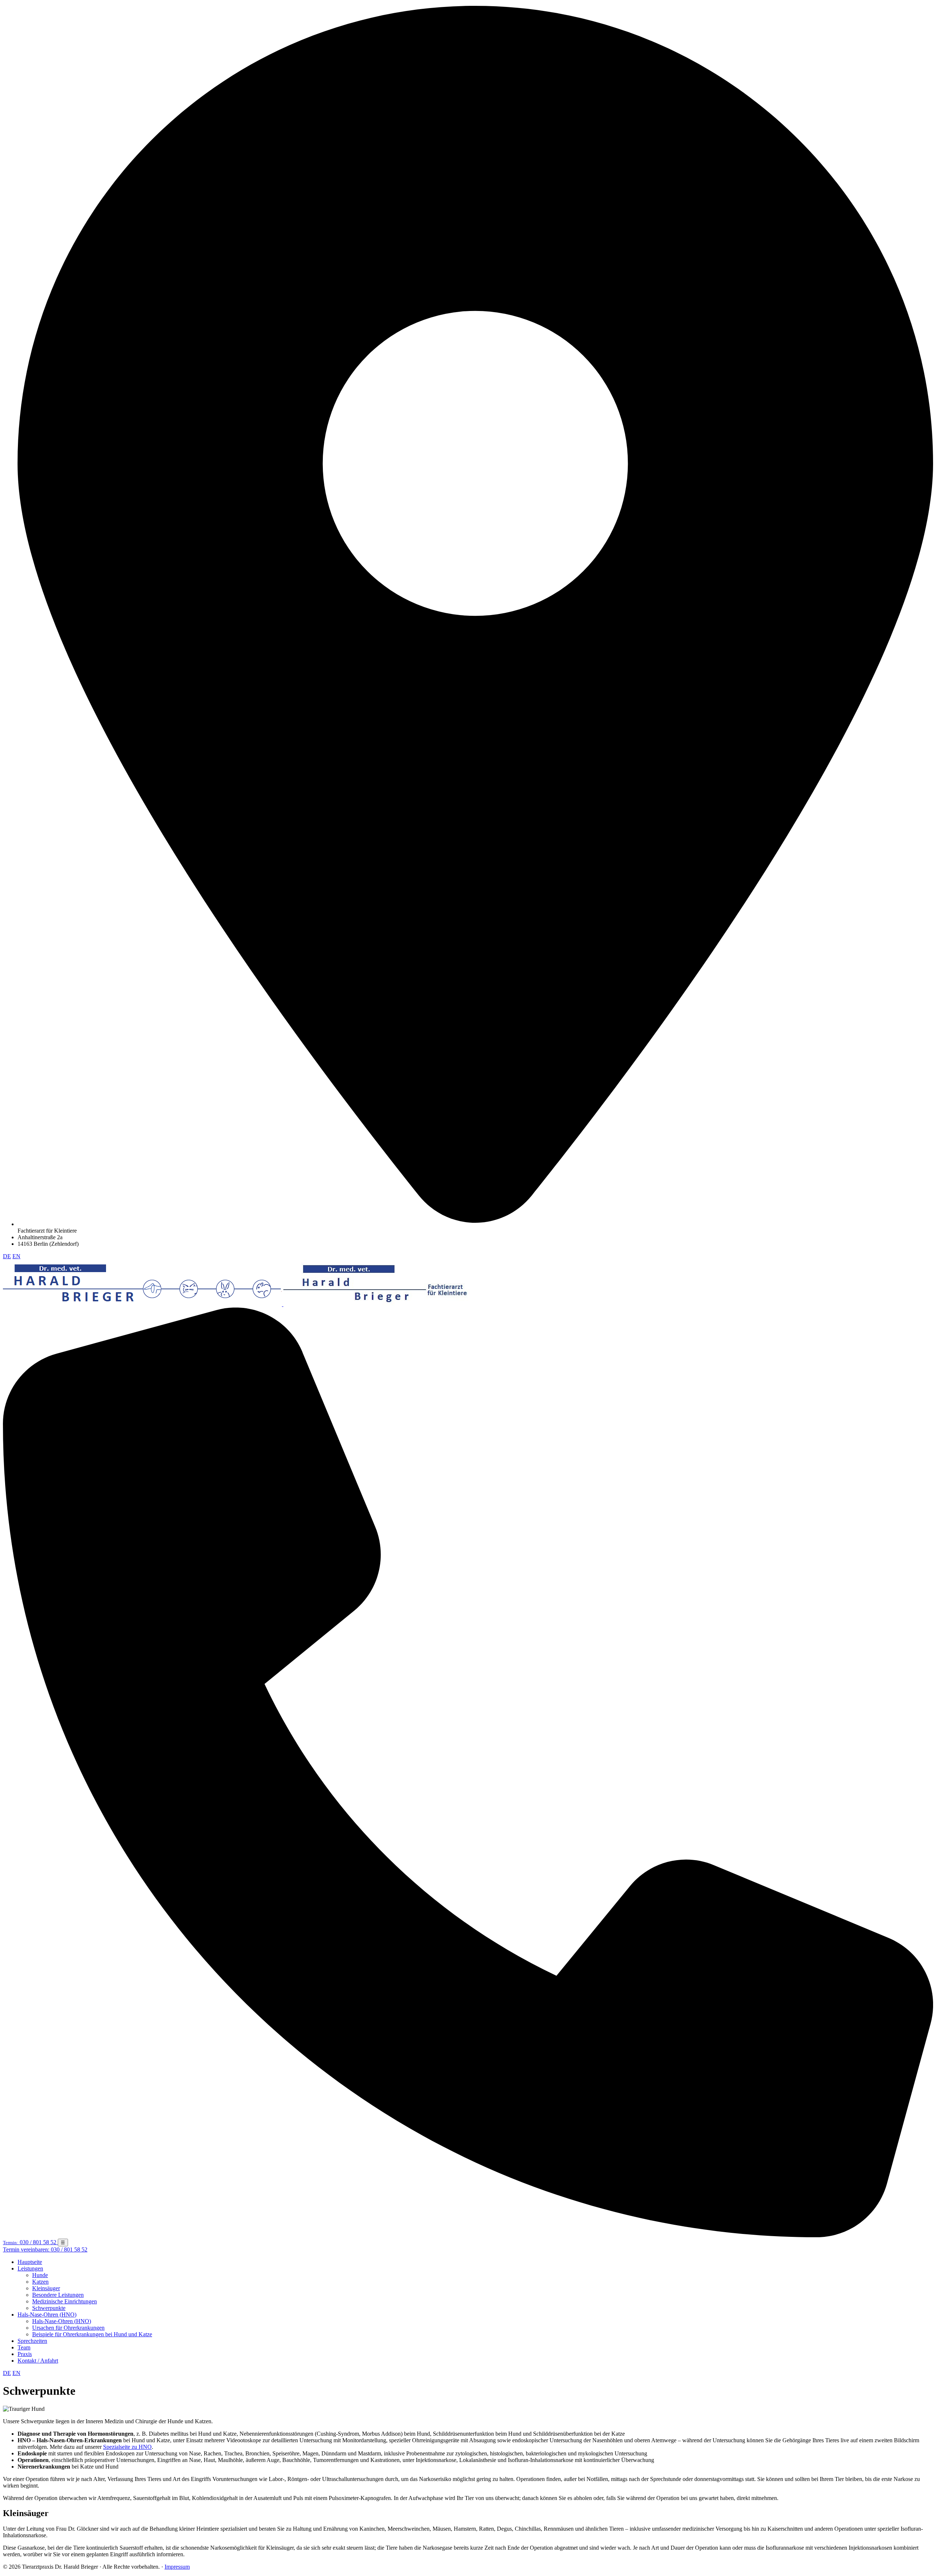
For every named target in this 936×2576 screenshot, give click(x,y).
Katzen (40, 2282)
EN (16, 1256)
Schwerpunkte (49, 2308)
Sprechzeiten (32, 2341)
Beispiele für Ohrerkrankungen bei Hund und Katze (92, 2334)
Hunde (40, 2275)
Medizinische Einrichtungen (65, 2301)
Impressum (177, 2567)
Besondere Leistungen (58, 2295)
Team (24, 2347)
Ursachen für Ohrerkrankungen (68, 2328)
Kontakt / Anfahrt (38, 2361)
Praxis (25, 2354)
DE (7, 1256)
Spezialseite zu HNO (127, 2447)
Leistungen (30, 2268)
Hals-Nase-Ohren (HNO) (47, 2315)
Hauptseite (30, 2262)
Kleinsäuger (46, 2288)
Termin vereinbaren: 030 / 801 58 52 (45, 2249)
